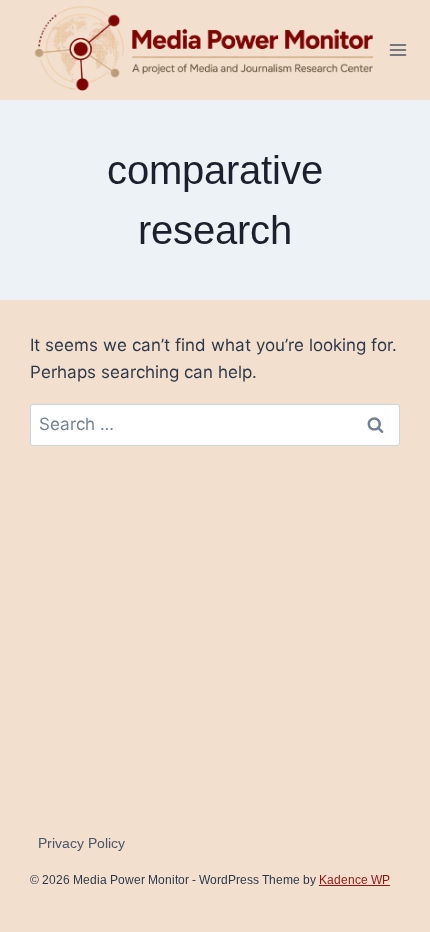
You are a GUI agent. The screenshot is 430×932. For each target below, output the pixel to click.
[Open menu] (398, 49)
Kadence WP (354, 880)
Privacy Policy (81, 843)
